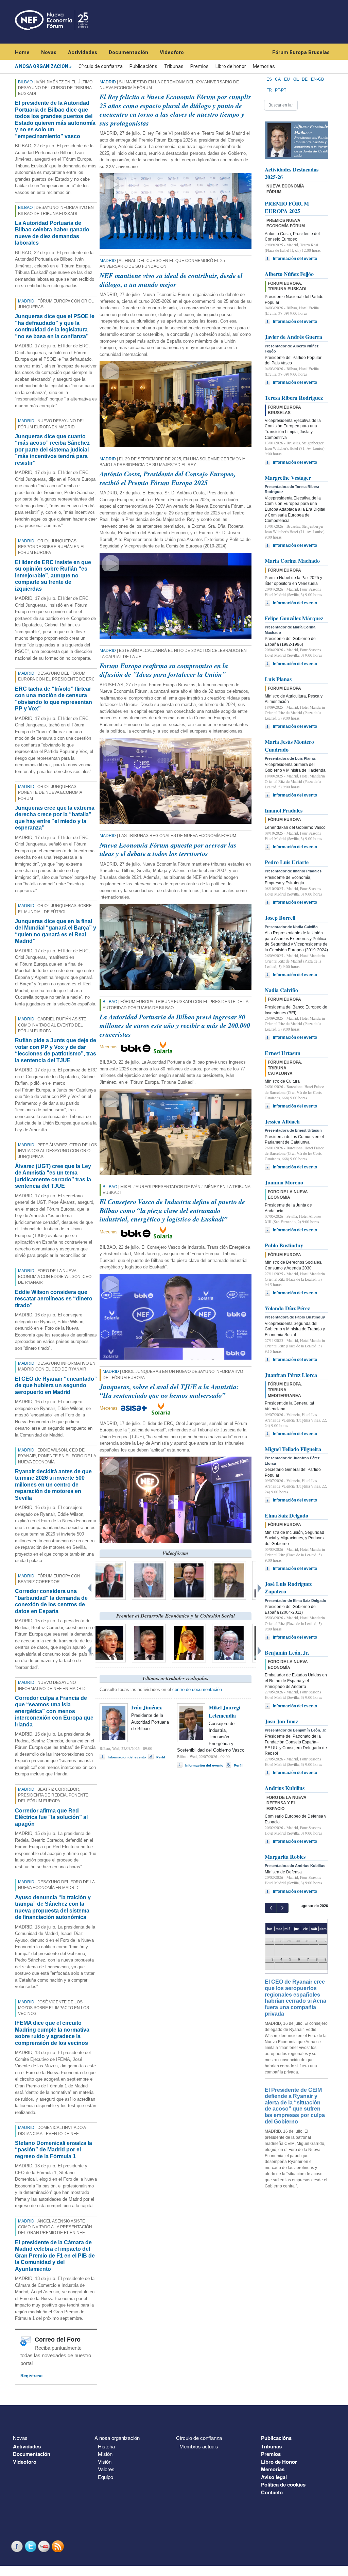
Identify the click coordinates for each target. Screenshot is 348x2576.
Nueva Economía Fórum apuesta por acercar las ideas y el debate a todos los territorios (168, 849)
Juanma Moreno (284, 1182)
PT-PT (281, 90)
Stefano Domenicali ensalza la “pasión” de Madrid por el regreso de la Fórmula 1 (54, 2150)
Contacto (272, 2492)
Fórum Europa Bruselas (301, 52)
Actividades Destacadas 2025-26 (292, 173)
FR (269, 90)
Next (261, 1587)
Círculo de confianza (101, 66)
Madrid (26, 301)
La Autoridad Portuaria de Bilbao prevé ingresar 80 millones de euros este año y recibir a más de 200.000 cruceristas (175, 1025)
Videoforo (172, 52)
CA (278, 79)
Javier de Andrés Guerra (293, 337)
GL (296, 79)
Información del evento (127, 1757)
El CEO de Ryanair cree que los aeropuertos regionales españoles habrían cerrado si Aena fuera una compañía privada (295, 1998)
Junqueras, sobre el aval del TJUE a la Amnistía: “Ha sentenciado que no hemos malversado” (169, 1391)
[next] (282, 1908)
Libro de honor (231, 66)
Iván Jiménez (146, 1707)
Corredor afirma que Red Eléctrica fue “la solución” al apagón (51, 1817)
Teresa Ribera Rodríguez (294, 398)
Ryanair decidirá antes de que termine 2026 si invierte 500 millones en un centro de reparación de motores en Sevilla (53, 1485)
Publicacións (143, 66)
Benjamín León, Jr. (287, 1652)
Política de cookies (283, 2484)
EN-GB (317, 79)
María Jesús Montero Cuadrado (289, 745)
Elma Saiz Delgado (286, 1515)
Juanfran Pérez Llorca (291, 1375)
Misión (105, 2454)
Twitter (31, 2546)
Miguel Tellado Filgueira (293, 1449)
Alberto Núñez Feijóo (289, 274)
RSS (58, 2546)
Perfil (161, 1757)
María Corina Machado (292, 561)
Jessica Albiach (282, 1121)
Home (22, 52)
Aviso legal (274, 2477)
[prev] (271, 1908)
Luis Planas (278, 679)
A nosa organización (42, 66)
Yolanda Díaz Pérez (287, 1308)
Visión (105, 2462)
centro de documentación (197, 1689)
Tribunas (174, 66)
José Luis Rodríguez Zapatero (288, 1587)
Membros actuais (199, 2446)
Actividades (83, 52)
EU (287, 79)
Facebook (18, 2546)
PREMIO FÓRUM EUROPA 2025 (287, 207)
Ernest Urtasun (283, 1053)
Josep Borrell (280, 917)
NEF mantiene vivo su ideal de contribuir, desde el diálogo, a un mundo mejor (171, 280)
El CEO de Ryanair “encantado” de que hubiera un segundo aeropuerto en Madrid (56, 1385)
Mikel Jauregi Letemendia (224, 1711)
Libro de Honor (279, 2462)
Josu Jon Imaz (281, 1721)
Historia (106, 2446)
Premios (199, 66)
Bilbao (25, 82)
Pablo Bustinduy (284, 1245)
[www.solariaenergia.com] (161, 1408)
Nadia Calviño (281, 990)
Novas (49, 52)
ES (269, 79)
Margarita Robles (285, 1857)
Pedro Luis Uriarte (287, 862)
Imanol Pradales (284, 810)
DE (305, 79)
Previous (90, 1587)
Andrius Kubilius (285, 1788)
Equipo (106, 2477)
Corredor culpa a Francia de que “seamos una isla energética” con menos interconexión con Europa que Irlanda (54, 1711)
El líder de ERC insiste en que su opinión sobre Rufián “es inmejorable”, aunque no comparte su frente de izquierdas (53, 576)
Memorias (264, 66)
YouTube (45, 2546)
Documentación (128, 52)
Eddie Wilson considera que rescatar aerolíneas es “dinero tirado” (54, 1299)
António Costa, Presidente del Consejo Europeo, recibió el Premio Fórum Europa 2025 (168, 478)
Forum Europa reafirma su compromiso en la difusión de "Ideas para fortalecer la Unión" (164, 670)
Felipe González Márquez (294, 618)
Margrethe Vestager (288, 478)
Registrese (31, 2376)
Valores (106, 2469)
